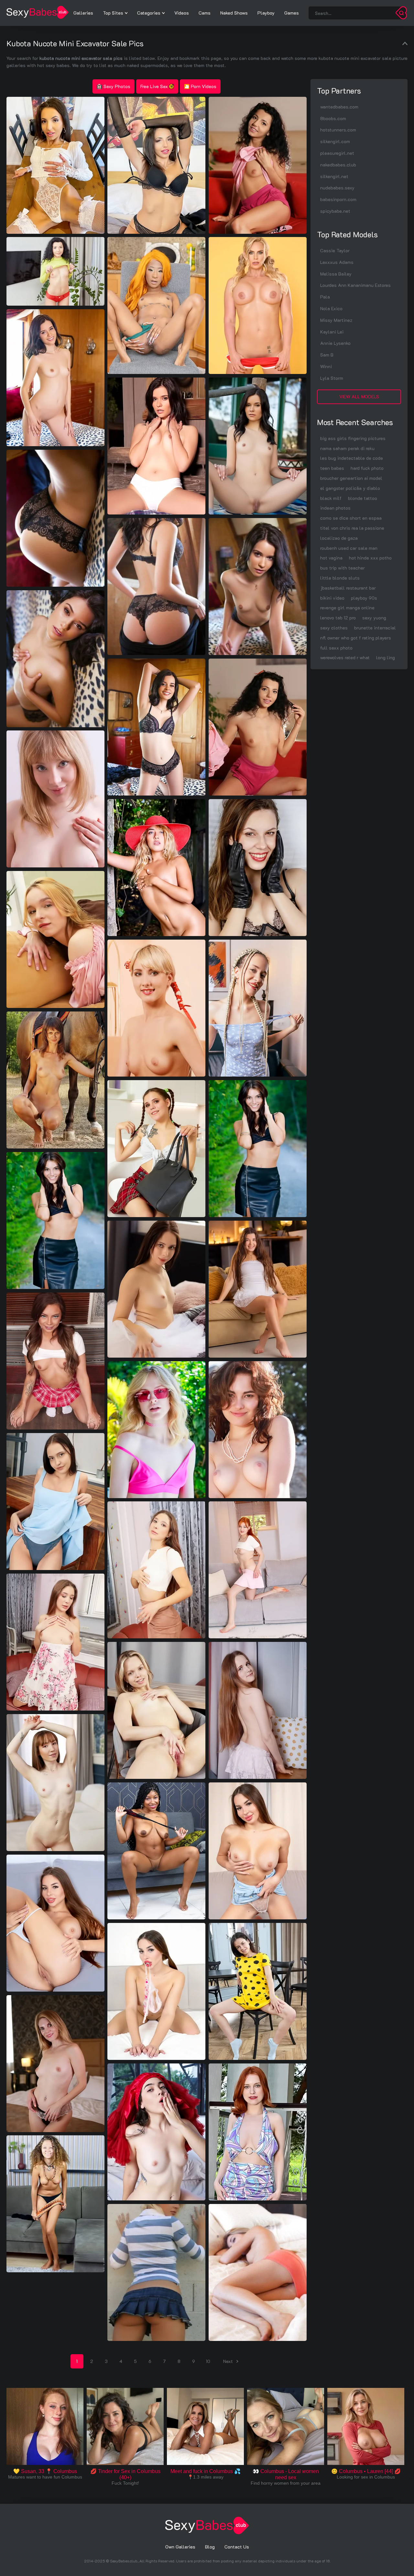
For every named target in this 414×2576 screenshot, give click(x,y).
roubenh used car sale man (349, 548)
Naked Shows (234, 13)
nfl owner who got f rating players (356, 638)
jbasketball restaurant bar (348, 588)
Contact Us (237, 2547)
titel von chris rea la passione (352, 528)
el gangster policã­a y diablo (350, 488)
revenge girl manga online (347, 608)
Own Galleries (180, 2547)
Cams (205, 13)
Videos (182, 13)
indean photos (335, 508)
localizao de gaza (339, 538)
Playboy (266, 13)
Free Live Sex (154, 86)
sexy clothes (334, 628)
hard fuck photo (367, 468)
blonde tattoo (363, 498)
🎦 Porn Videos (200, 86)
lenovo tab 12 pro (338, 618)
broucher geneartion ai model (351, 478)
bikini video (332, 598)
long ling (386, 657)
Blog (210, 2547)
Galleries (83, 13)
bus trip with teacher (343, 568)
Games (292, 13)
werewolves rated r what (345, 657)
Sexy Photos (117, 86)
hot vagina (331, 558)
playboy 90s (364, 598)
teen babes (332, 468)
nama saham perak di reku (347, 448)
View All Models (359, 396)
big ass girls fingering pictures (353, 438)
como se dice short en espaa (351, 518)
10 (208, 2361)
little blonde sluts (340, 578)
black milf (331, 498)
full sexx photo (336, 648)
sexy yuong (374, 618)
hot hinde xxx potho (370, 558)
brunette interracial (375, 628)
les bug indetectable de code (352, 458)
